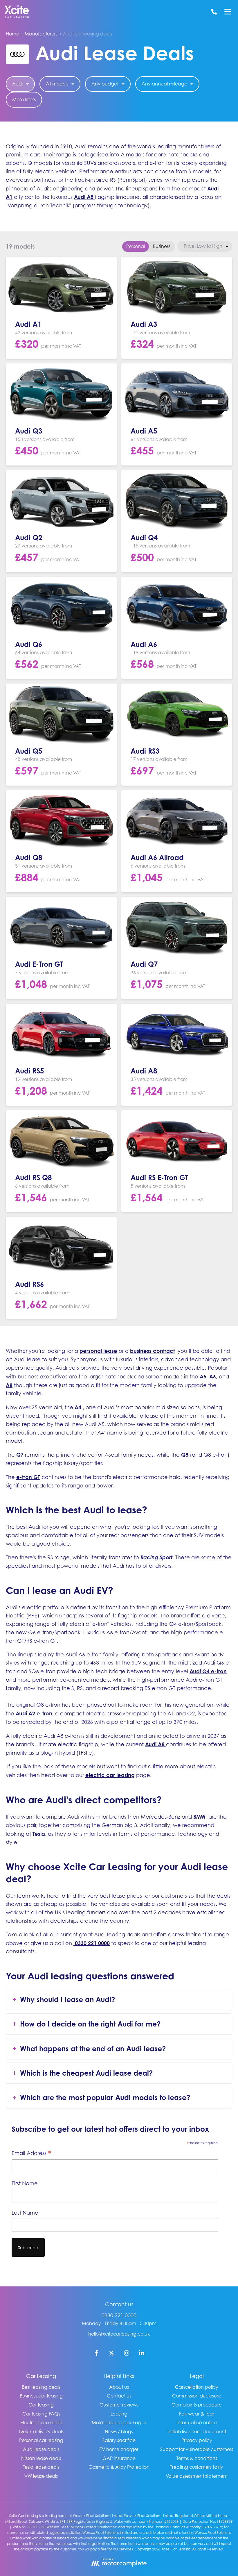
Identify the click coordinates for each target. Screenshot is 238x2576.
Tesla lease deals (41, 2467)
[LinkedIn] (142, 2354)
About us (119, 2387)
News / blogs (119, 2431)
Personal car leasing (41, 2440)
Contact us (119, 2396)
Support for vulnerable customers (197, 2449)
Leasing (119, 2414)
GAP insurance (119, 2458)
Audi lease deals (41, 2449)
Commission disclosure (197, 2396)
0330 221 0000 (119, 2315)
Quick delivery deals (41, 2431)
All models (57, 84)
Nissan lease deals (41, 2458)
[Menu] (228, 12)
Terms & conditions (197, 2458)
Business (162, 246)
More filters (24, 99)
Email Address (31, 2154)
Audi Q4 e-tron (208, 1671)
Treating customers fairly (197, 2467)
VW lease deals (41, 2476)
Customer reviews (119, 2405)
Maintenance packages (119, 2422)
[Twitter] (111, 2354)
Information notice (197, 2422)
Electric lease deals (41, 2422)
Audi (17, 84)
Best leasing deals (41, 2387)
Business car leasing (41, 2396)
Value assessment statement (197, 2476)
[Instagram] (127, 2354)
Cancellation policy (197, 2387)
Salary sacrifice (119, 2440)
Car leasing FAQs (41, 2414)
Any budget (105, 84)
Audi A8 (84, 197)
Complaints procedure (197, 2405)
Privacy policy (197, 2440)
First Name (25, 2183)
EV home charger (119, 2449)
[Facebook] (96, 2354)
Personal (136, 246)
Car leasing (41, 2405)
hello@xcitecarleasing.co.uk (119, 2334)
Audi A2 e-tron (34, 1713)
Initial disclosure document (197, 2431)
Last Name (25, 2213)
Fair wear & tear (197, 2414)
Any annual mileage (164, 84)
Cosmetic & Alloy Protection (119, 2467)
